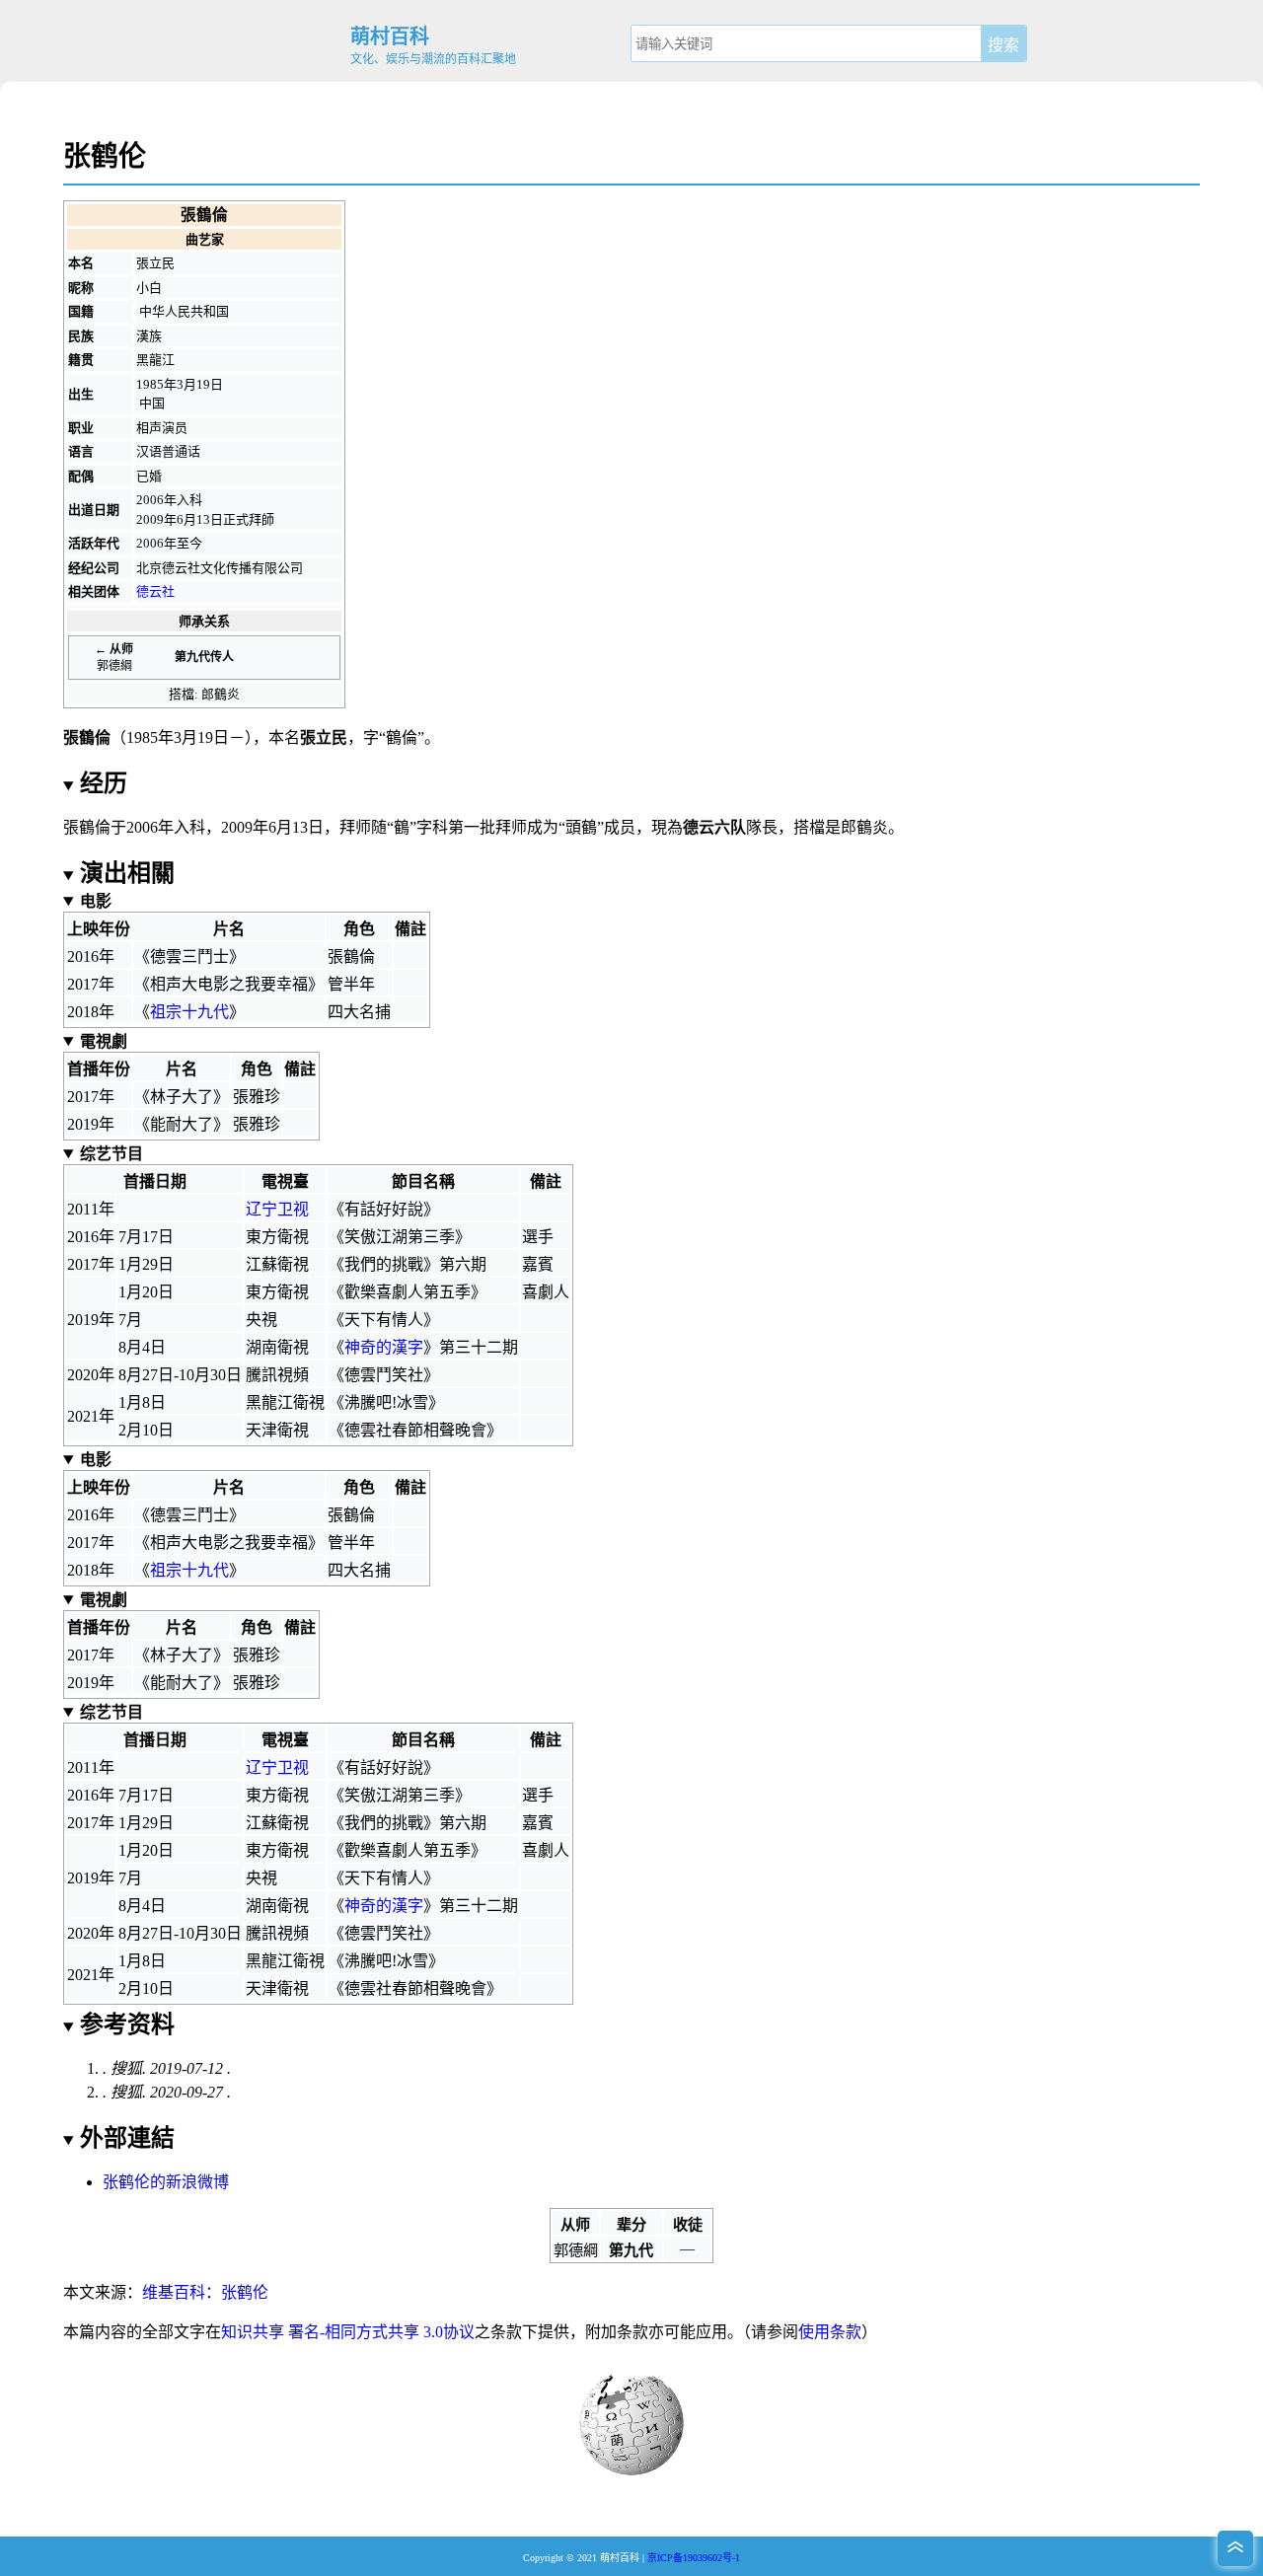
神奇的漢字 (384, 1347)
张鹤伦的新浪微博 (166, 2182)
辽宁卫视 (277, 1209)
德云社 (155, 591)
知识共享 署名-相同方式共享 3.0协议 (348, 2332)
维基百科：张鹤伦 (205, 2292)
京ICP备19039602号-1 (694, 2558)
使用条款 (830, 2332)
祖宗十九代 (189, 1012)
